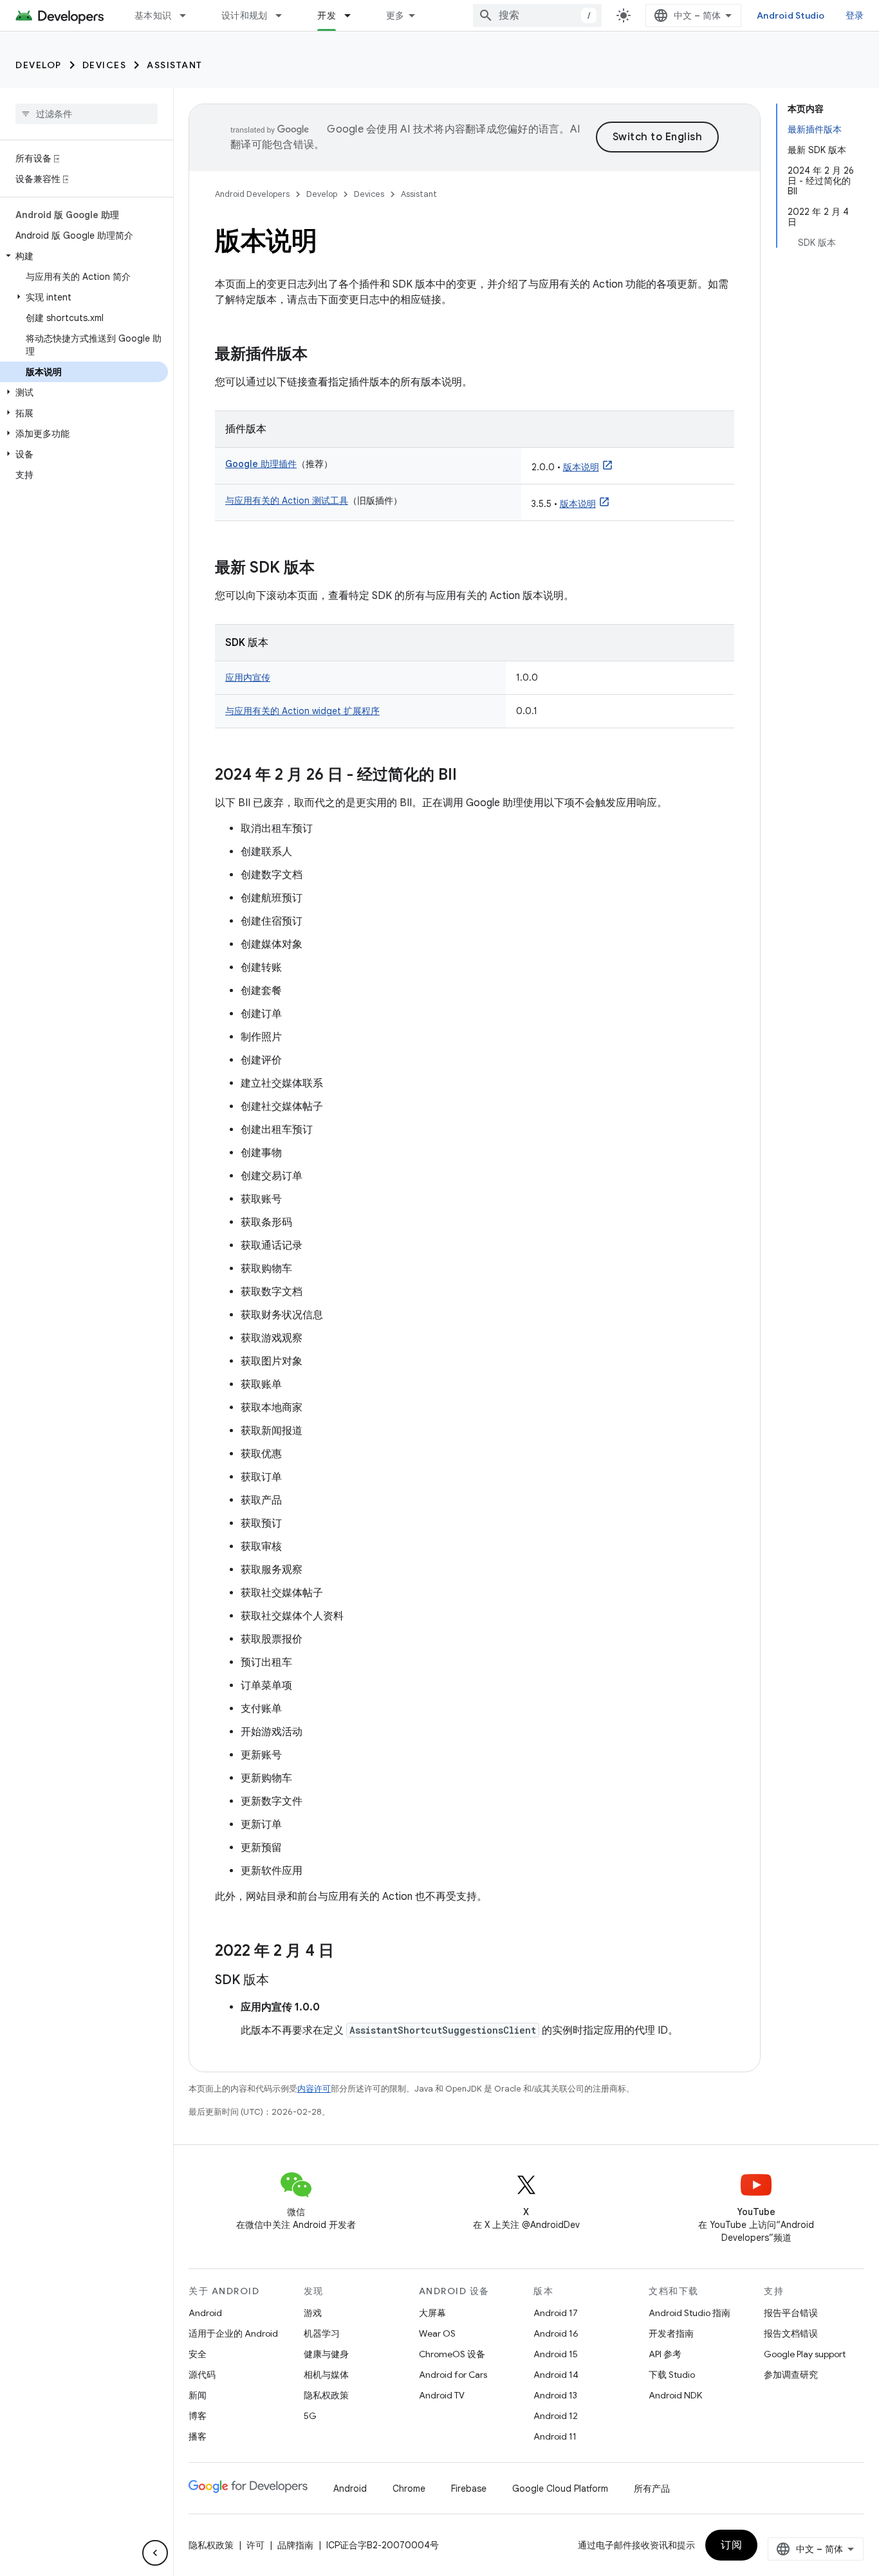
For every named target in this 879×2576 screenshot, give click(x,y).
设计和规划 (244, 15)
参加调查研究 (791, 2375)
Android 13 (555, 2395)
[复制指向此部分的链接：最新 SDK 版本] (328, 569)
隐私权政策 (326, 2395)
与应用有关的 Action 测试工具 (287, 501)
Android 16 (556, 2333)
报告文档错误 (791, 2333)
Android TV (442, 2395)
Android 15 (556, 2354)
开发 (327, 15)
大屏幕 (432, 2313)
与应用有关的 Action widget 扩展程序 (302, 711)
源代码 (202, 2375)
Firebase (469, 2489)
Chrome (409, 2489)
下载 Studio (672, 2375)
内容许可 (314, 2089)
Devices (105, 65)
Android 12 (556, 2416)
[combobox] (537, 15)
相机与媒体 (326, 2375)
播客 (198, 2436)
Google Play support (805, 2354)
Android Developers (252, 194)
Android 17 (556, 2313)
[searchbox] (87, 114)
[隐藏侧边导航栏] (155, 2553)
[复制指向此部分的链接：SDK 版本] (282, 1981)
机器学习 (322, 2333)
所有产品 (652, 2489)
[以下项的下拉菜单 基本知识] (189, 15)
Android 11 (555, 2436)
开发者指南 (671, 2333)
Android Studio (791, 15)
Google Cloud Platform (560, 2489)
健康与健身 (326, 2354)
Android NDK (675, 2395)
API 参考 (665, 2354)
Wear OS (437, 2333)
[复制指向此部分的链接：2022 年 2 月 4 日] (347, 1952)
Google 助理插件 (261, 464)
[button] (84, 256)
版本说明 (581, 467)
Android (205, 2313)
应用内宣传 (248, 677)
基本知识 (153, 15)
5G (310, 2416)
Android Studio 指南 (689, 2313)
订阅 (731, 2545)
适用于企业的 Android (233, 2333)
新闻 (198, 2395)
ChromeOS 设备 (452, 2354)
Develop (39, 65)
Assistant (175, 65)
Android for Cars (453, 2375)
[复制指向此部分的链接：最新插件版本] (320, 355)
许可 (255, 2545)
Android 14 (556, 2375)
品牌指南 (295, 2545)
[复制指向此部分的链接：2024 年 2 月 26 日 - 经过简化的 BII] (470, 776)
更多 (395, 15)
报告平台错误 (791, 2313)
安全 (198, 2354)
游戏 (313, 2313)
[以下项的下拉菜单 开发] (353, 15)
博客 (198, 2416)
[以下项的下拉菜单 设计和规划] (284, 15)
